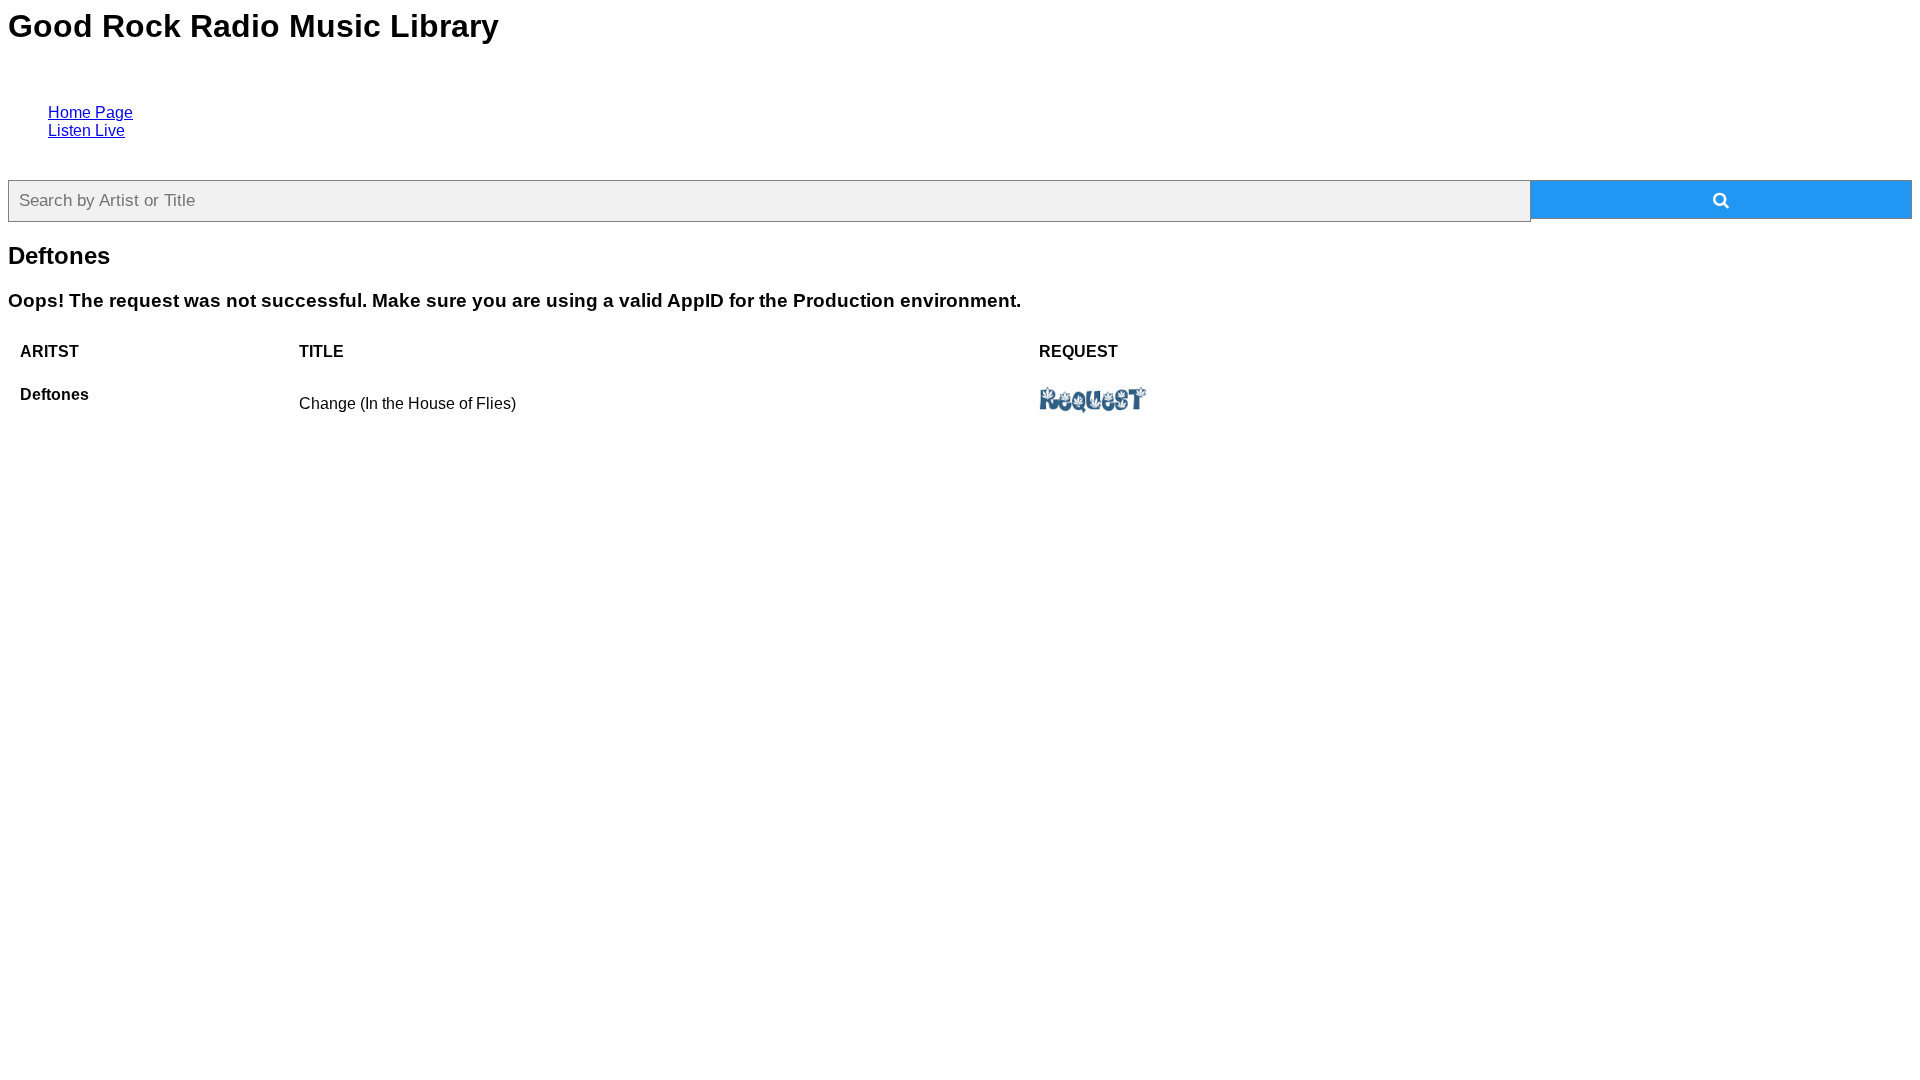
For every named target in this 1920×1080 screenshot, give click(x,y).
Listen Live (86, 130)
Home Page (90, 112)
